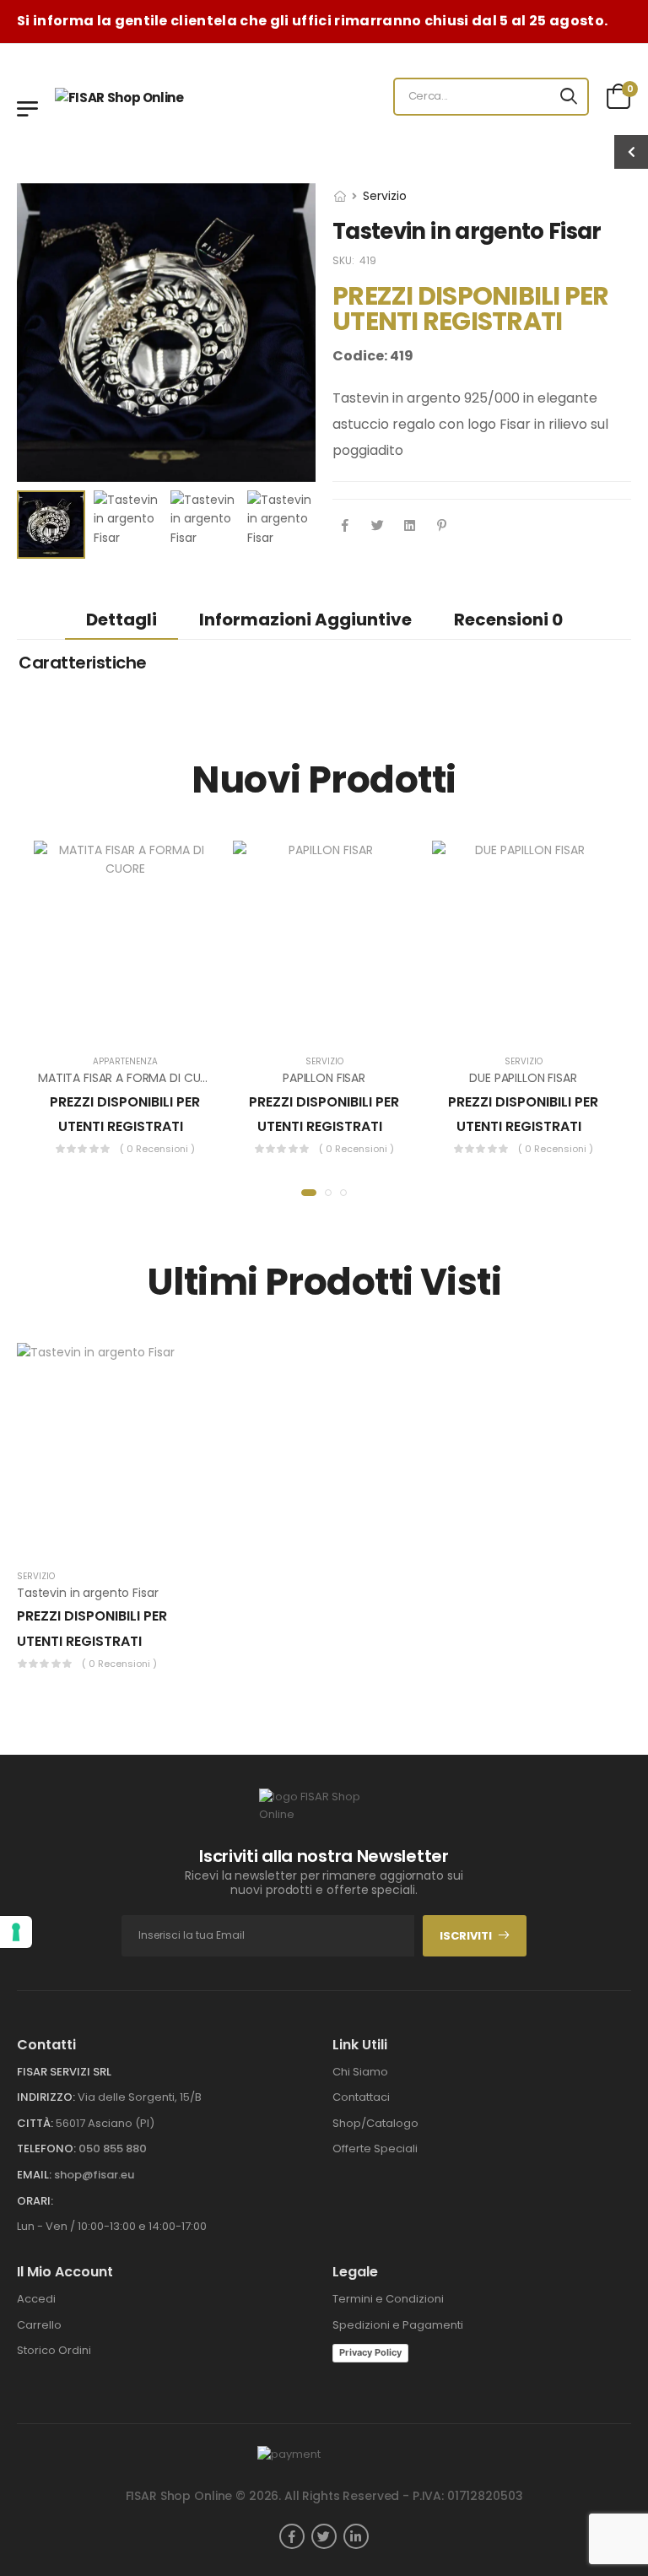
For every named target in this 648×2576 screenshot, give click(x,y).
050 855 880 (113, 2148)
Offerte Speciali (375, 2148)
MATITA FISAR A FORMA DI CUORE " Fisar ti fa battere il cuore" (210, 1078)
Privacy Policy (370, 2352)
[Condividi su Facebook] (345, 527)
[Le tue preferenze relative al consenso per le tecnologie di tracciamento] (16, 1932)
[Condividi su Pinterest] (441, 527)
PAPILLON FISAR (324, 1078)
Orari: (35, 2201)
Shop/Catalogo (375, 2123)
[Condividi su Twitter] (377, 527)
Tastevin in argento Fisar (88, 1593)
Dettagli (121, 620)
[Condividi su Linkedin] (409, 527)
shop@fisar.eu (94, 2175)
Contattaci (361, 2097)
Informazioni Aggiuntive (305, 620)
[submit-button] (569, 97)
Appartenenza (125, 1061)
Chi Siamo (360, 2072)
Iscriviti (466, 1936)
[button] (309, 1193)
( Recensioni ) (157, 1149)
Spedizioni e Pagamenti (398, 2325)
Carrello (39, 2325)
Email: (34, 2175)
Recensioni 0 (508, 620)
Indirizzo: (46, 2097)
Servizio (385, 196)
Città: (35, 2123)
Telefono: (46, 2148)
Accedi (36, 2299)
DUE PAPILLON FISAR (523, 1078)
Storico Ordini (54, 2350)
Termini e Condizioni (388, 2299)
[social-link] (292, 2536)
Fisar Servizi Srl (64, 2072)
